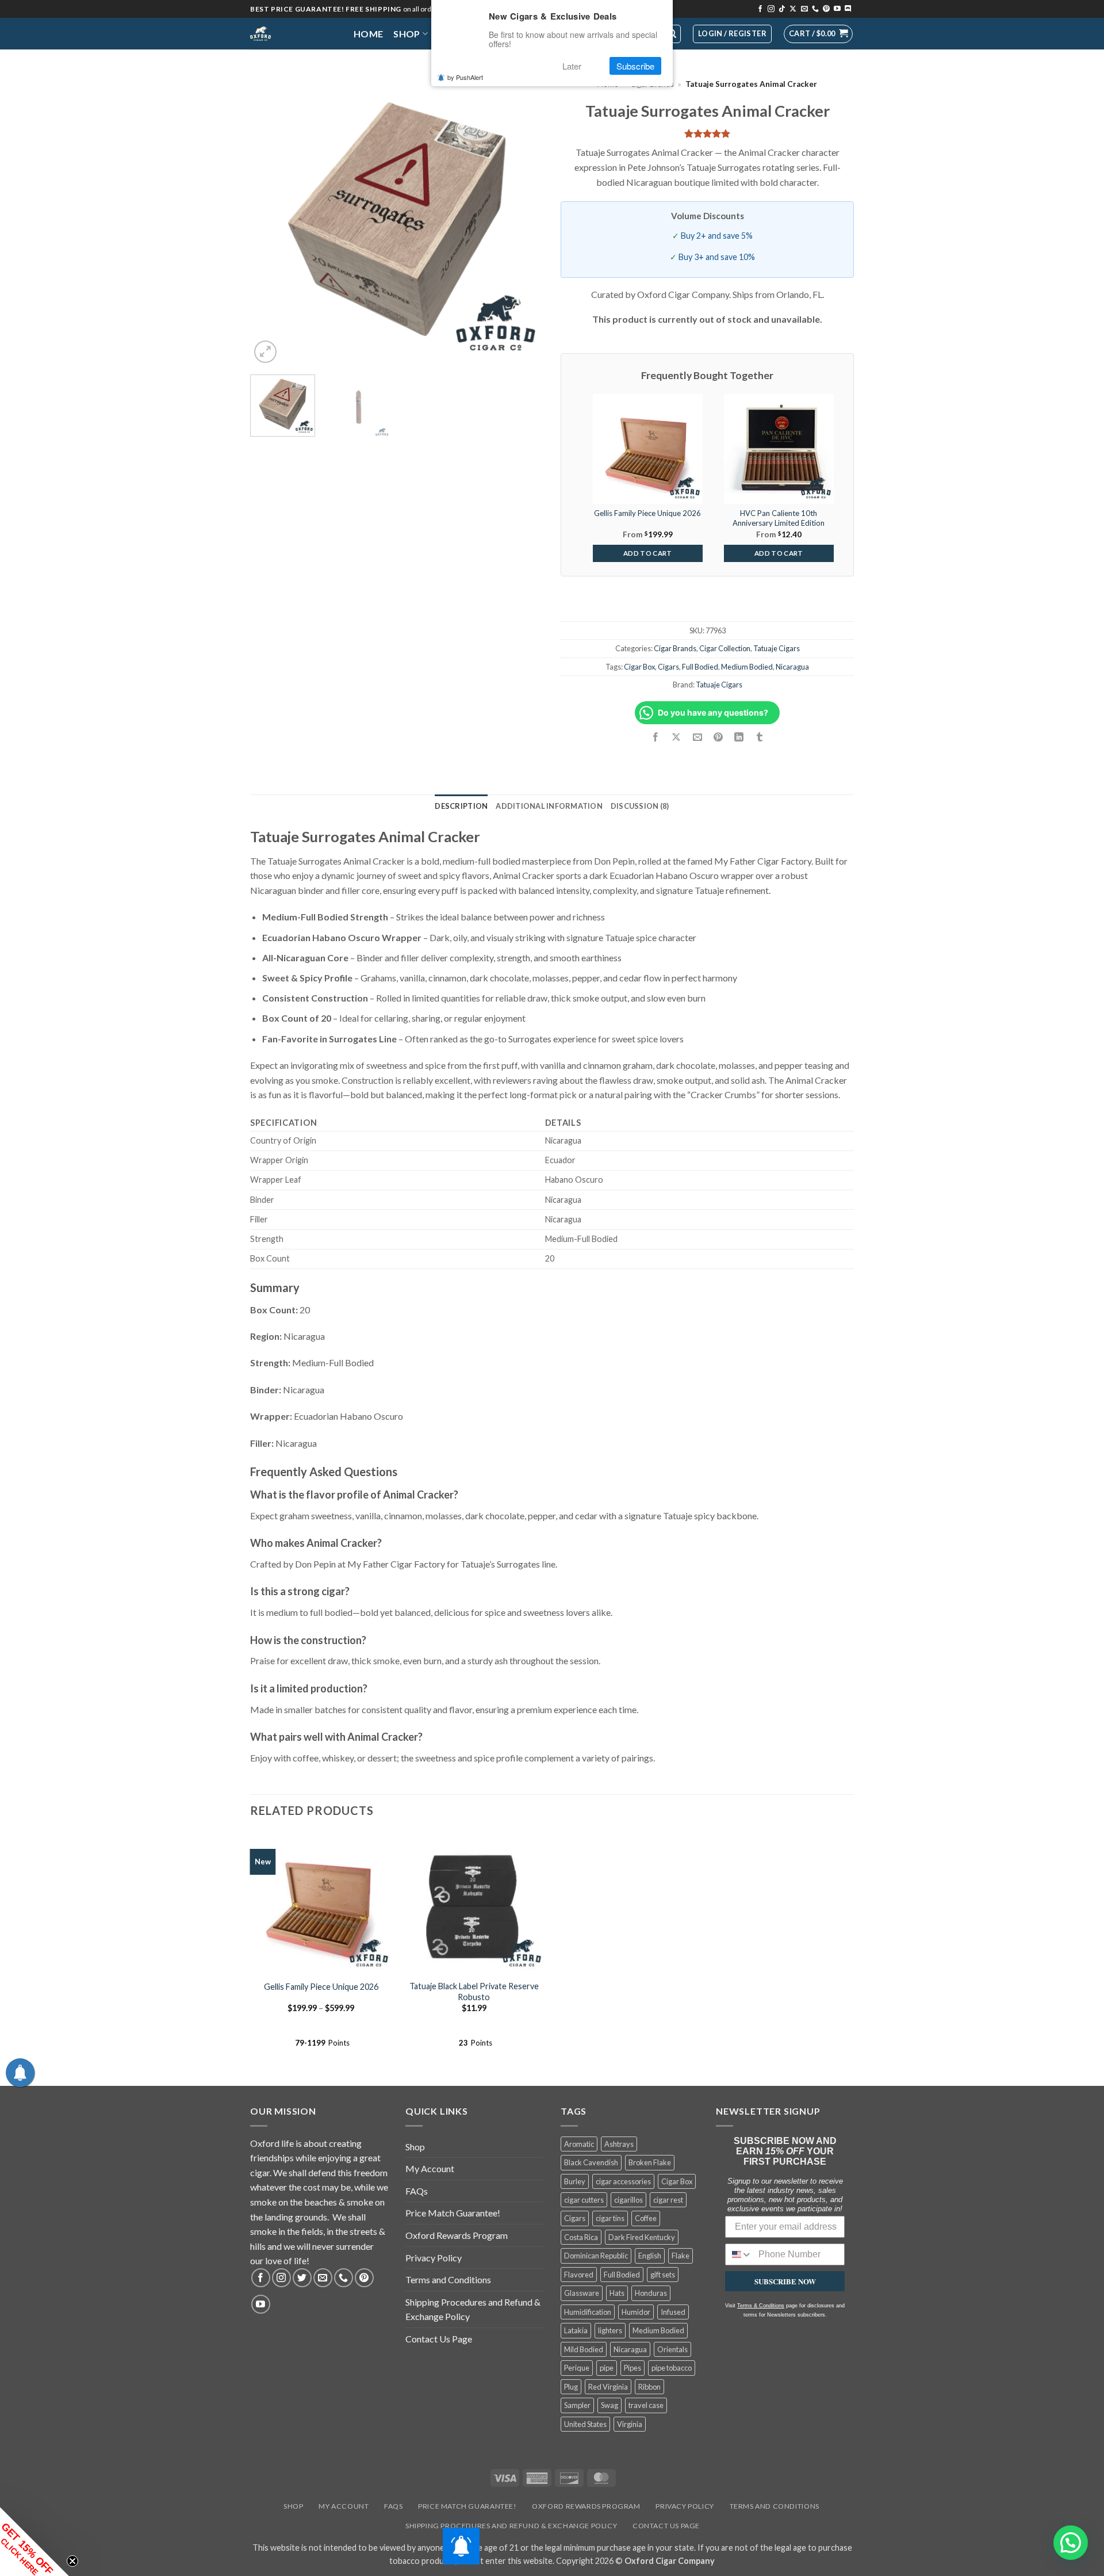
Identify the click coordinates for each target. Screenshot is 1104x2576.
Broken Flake (650, 2162)
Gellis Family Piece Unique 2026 (321, 1987)
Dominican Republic (596, 2256)
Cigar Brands (675, 648)
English (650, 2256)
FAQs (417, 2191)
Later (572, 66)
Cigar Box (639, 667)
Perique (577, 2368)
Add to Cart (648, 553)
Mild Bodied (584, 2349)
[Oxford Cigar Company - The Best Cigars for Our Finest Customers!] (293, 34)
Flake (681, 2256)
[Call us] (815, 9)
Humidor (636, 2312)
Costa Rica (581, 2237)
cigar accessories (623, 2181)
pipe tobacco (672, 2368)
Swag (609, 2405)
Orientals (672, 2349)
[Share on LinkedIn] (739, 737)
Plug (571, 2387)
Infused (673, 2312)
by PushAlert (465, 77)
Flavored (579, 2275)
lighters (610, 2330)
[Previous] (270, 219)
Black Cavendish (591, 2162)
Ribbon (649, 2387)
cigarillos (628, 2200)
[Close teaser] (72, 2561)
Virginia (630, 2424)
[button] (818, 34)
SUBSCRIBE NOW (785, 2281)
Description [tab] (461, 806)
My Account (430, 2168)
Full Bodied (700, 667)
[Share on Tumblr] (760, 737)
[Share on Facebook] (656, 737)
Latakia (576, 2330)
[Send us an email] (804, 9)
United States (585, 2424)
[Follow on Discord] (848, 9)
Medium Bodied (747, 667)
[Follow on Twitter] (302, 2278)
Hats (617, 2293)
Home (368, 34)
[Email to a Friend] (697, 737)
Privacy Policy (434, 2258)
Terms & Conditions (761, 2306)
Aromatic (579, 2144)
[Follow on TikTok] (782, 9)
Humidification (588, 2312)
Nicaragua (792, 667)
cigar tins (610, 2218)
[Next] (523, 219)
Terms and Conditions (448, 2279)
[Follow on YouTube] (837, 9)
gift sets (663, 2275)
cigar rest (668, 2200)
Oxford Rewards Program (457, 2235)
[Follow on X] (793, 9)
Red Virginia (608, 2387)
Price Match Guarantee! (453, 2213)
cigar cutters (584, 2200)
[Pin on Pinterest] (718, 737)
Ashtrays (619, 2144)
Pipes (632, 2368)
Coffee (646, 2218)
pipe (607, 2368)
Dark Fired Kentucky (642, 2237)
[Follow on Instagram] (771, 9)
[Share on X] (676, 737)
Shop (407, 34)
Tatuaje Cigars (777, 648)
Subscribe (635, 66)
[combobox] (739, 2254)
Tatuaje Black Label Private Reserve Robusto (474, 1992)
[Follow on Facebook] (760, 9)
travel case (646, 2405)
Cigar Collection (725, 648)
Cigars (668, 667)
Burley (575, 2181)
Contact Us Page (439, 2339)
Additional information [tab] (549, 806)
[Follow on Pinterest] (826, 9)
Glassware (582, 2293)
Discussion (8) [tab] (640, 806)
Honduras (651, 2293)
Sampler (577, 2405)
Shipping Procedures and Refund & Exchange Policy (473, 2309)
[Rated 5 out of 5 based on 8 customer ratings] (707, 133)
